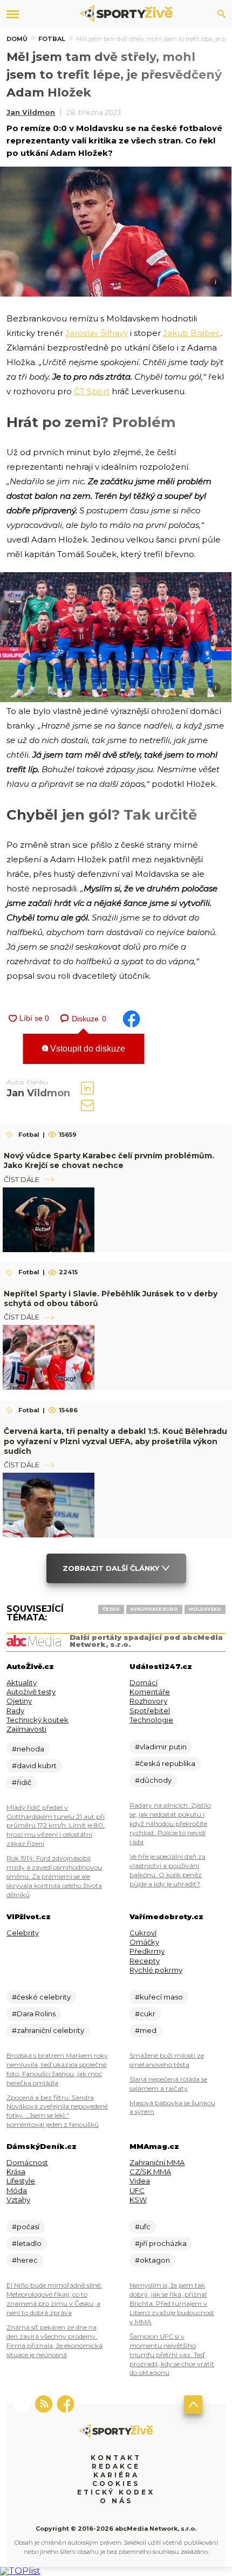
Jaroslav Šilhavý (97, 333)
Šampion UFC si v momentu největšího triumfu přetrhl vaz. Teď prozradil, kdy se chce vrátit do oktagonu (172, 2355)
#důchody (153, 1780)
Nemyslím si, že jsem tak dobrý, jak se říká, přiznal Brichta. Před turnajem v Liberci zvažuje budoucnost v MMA (172, 2303)
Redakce (116, 2466)
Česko (111, 1609)
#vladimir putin (161, 1747)
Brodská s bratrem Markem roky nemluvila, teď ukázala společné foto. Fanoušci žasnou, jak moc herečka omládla (57, 2069)
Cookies (116, 2484)
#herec (25, 2260)
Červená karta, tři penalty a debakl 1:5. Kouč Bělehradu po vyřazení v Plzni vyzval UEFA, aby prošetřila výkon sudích (115, 1441)
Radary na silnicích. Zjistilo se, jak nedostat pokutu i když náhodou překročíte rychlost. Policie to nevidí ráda (170, 1823)
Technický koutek (37, 1720)
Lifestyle (21, 2181)
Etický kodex (116, 2492)
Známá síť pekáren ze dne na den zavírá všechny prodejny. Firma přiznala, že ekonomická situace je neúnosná (54, 2341)
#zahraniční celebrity (48, 2030)
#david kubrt (34, 1766)
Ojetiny (19, 1701)
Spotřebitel (150, 1711)
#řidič (22, 1782)
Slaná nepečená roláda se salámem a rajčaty (168, 2084)
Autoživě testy (31, 1692)
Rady (15, 1711)
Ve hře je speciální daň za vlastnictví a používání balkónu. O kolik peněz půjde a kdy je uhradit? (168, 1870)
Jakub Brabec (192, 333)
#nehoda (28, 1749)
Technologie (151, 1720)
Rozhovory (148, 1701)
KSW (138, 2200)
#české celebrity (41, 1997)
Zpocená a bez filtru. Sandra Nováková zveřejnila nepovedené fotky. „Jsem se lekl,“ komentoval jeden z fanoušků (57, 2111)
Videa (140, 2181)
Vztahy (18, 2200)
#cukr (145, 2014)
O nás (116, 2501)
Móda (17, 2190)
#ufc (143, 2227)
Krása (16, 2172)
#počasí (26, 2227)
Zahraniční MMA (157, 2162)
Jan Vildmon (31, 112)
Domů (17, 39)
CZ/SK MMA (150, 2172)
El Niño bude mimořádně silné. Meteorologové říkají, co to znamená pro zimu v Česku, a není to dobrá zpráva (54, 2299)
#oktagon (152, 2260)
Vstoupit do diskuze (87, 1049)
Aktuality (22, 1682)
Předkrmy (147, 1951)
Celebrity (23, 1933)
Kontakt (116, 2458)
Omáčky (144, 1942)
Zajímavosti (26, 1729)
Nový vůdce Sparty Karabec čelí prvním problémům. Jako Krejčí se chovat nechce (109, 1160)
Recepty (145, 1961)
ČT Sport (92, 391)
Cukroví (143, 1933)
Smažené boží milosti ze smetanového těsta (167, 2060)
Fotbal (52, 39)
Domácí (144, 1682)
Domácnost (27, 2162)
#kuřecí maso (159, 1997)
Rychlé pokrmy (156, 1970)
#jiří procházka (161, 2243)
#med (146, 2030)
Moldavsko (205, 1609)
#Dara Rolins (34, 2014)
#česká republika (165, 1763)
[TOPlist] (20, 2571)
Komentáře (150, 1692)
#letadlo (27, 2243)
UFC (137, 2190)
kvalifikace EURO (154, 1609)
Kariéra (116, 2475)
